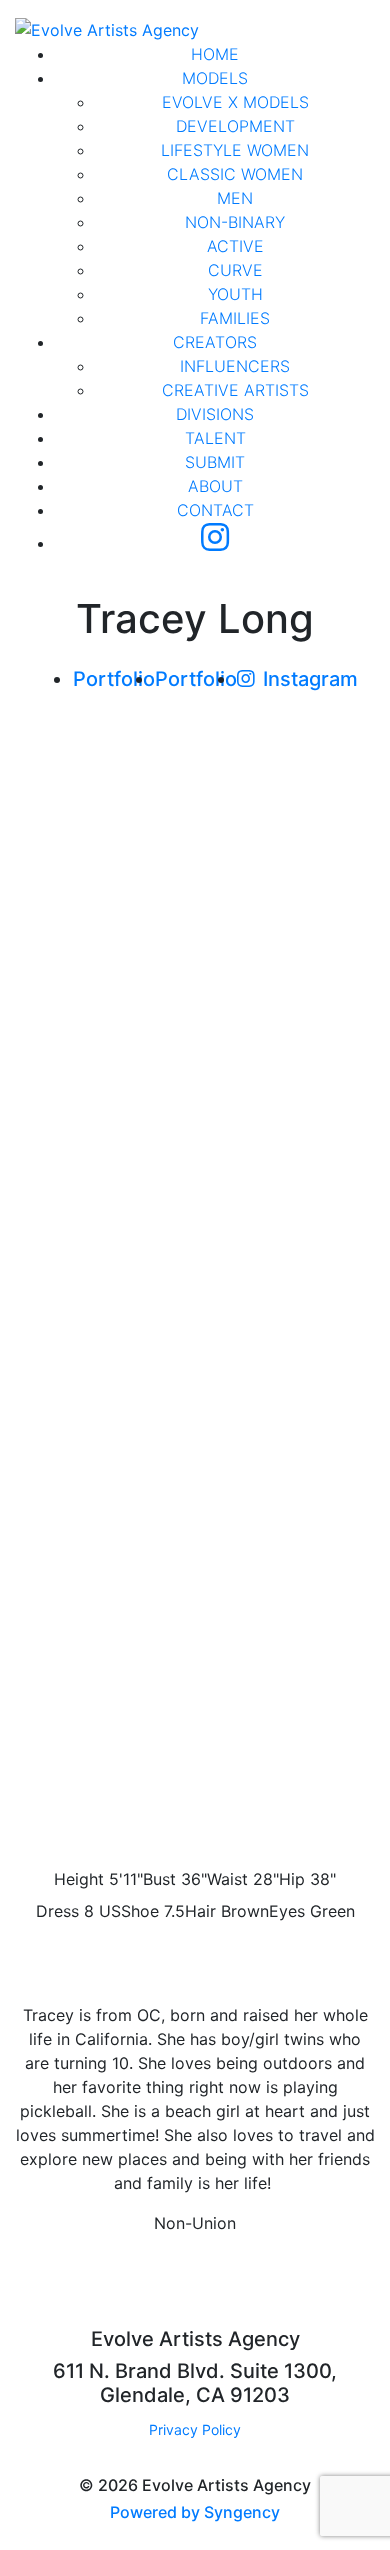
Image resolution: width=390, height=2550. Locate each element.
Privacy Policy (195, 2429)
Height (79, 1879)
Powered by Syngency (195, 2512)
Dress (57, 1911)
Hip (292, 1879)
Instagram (310, 679)
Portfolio (114, 679)
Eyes (287, 1911)
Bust (159, 1879)
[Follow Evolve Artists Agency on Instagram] (215, 543)
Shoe (140, 1911)
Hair (200, 1911)
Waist (227, 1879)
